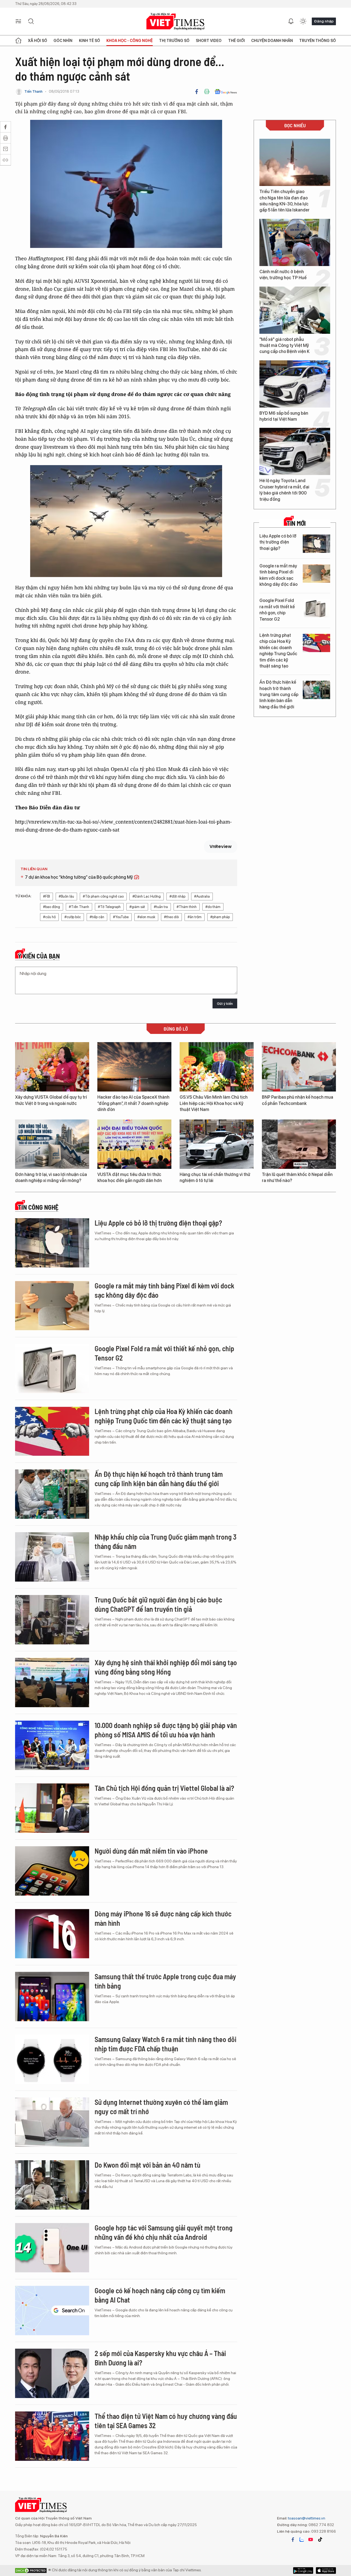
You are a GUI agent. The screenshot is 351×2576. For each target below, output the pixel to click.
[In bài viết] (207, 92)
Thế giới (237, 41)
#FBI (46, 896)
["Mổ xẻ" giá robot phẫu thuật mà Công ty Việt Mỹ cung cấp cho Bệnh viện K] (295, 310)
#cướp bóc (73, 917)
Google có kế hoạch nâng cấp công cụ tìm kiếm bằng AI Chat (160, 2295)
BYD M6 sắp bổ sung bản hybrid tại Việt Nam (284, 416)
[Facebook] (197, 92)
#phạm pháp (220, 917)
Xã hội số (38, 41)
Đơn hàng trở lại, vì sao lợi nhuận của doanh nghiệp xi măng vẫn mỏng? (51, 1177)
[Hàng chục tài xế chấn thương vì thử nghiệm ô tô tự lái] (217, 1144)
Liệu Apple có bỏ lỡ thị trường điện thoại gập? (278, 542)
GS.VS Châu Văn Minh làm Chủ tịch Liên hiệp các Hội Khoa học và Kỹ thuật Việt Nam (214, 1103)
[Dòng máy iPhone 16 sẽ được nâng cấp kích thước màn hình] (52, 1934)
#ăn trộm (195, 917)
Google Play (326, 2571)
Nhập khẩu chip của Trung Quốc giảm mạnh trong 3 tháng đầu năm (165, 1541)
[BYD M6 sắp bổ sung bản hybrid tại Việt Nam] (295, 384)
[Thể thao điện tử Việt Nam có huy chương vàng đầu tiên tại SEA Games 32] (52, 2436)
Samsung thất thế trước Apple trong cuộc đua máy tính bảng (165, 1981)
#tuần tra (161, 907)
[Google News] (226, 92)
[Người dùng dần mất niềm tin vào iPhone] (52, 1871)
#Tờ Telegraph (109, 907)
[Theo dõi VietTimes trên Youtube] (311, 2540)
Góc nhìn (63, 41)
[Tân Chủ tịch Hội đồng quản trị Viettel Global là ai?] (52, 1808)
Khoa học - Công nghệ (130, 41)
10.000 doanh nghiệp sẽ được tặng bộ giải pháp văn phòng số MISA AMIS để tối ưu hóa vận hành (166, 1730)
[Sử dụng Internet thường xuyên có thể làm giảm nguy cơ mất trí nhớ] (52, 2122)
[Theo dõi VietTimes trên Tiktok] (320, 2540)
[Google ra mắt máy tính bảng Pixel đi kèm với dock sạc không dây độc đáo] (316, 574)
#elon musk (146, 917)
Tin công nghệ (38, 1207)
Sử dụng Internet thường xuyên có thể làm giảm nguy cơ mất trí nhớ (161, 2107)
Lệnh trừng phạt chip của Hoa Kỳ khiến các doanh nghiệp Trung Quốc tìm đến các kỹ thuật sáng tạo (278, 651)
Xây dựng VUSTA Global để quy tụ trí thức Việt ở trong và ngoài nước (51, 1100)
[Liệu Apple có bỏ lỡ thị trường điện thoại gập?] (316, 544)
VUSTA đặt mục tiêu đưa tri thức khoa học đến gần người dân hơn (130, 1177)
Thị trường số (174, 41)
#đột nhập (177, 896)
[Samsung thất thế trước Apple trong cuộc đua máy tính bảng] (52, 1997)
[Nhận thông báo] (291, 21)
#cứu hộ (49, 917)
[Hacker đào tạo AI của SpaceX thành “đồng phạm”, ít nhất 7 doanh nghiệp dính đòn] (134, 1067)
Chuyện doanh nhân (272, 41)
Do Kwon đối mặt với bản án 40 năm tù (148, 2165)
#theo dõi (171, 917)
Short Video (209, 41)
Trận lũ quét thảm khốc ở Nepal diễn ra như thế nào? (297, 1177)
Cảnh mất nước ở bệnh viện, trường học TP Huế (283, 275)
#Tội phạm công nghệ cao (103, 896)
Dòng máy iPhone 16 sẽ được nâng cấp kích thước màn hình (163, 1918)
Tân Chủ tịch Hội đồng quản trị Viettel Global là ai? (164, 1788)
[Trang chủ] (18, 41)
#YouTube (121, 917)
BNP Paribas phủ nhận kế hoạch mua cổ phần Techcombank (298, 1100)
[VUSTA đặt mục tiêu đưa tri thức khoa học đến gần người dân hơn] (134, 1144)
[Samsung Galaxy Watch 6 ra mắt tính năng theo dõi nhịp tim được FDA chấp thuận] (52, 2059)
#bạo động (52, 907)
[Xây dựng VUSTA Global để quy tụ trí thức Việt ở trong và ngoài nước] (52, 1067)
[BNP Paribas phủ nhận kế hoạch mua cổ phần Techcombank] (299, 1067)
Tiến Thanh (33, 91)
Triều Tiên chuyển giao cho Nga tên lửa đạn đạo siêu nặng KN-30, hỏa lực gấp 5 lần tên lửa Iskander (285, 201)
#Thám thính (187, 907)
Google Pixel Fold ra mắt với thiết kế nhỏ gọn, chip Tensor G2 (277, 610)
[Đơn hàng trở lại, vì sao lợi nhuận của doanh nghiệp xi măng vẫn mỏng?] (52, 1144)
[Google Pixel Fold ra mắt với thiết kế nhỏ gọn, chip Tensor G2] (316, 608)
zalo (302, 2540)
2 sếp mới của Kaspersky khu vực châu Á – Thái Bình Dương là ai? (160, 2358)
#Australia (202, 896)
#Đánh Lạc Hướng (147, 896)
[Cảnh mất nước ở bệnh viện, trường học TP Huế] (295, 242)
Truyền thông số (318, 41)
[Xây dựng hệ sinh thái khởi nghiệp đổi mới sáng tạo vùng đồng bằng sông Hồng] (52, 1683)
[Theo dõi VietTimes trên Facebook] (293, 2540)
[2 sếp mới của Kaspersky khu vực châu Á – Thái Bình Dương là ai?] (52, 2373)
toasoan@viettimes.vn (306, 2518)
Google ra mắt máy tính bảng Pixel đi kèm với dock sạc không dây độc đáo (278, 575)
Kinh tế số (90, 41)
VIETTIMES (175, 22)
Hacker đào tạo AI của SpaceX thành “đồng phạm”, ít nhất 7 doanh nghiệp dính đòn (133, 1103)
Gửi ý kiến (225, 1004)
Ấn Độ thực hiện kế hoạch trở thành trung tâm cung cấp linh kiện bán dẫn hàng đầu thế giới (279, 695)
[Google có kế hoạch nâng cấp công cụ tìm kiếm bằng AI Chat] (52, 2311)
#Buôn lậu (66, 896)
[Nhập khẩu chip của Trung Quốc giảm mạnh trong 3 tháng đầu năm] (52, 1557)
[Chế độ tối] (303, 21)
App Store (303, 2571)
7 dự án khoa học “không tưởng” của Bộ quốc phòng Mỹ (79, 877)
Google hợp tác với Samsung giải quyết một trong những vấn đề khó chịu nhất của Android (164, 2232)
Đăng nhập (324, 21)
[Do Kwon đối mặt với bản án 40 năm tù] (52, 2185)
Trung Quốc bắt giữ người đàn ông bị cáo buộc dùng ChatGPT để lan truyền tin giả (158, 1604)
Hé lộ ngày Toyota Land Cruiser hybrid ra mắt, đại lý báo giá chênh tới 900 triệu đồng (284, 490)
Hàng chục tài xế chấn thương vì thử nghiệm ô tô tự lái (215, 1177)
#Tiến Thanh (79, 907)
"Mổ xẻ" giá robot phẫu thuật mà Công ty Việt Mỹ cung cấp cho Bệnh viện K (285, 346)
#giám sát (137, 907)
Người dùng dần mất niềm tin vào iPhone (151, 1851)
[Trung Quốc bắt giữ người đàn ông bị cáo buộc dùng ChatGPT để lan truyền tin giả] (52, 1620)
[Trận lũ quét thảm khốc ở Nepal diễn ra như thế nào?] (299, 1144)
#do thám (213, 907)
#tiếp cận (97, 917)
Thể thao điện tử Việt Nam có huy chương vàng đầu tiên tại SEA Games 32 (166, 2421)
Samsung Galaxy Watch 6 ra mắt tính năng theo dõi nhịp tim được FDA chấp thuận (165, 2044)
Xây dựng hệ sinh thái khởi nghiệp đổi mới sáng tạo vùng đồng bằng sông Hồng (166, 1667)
